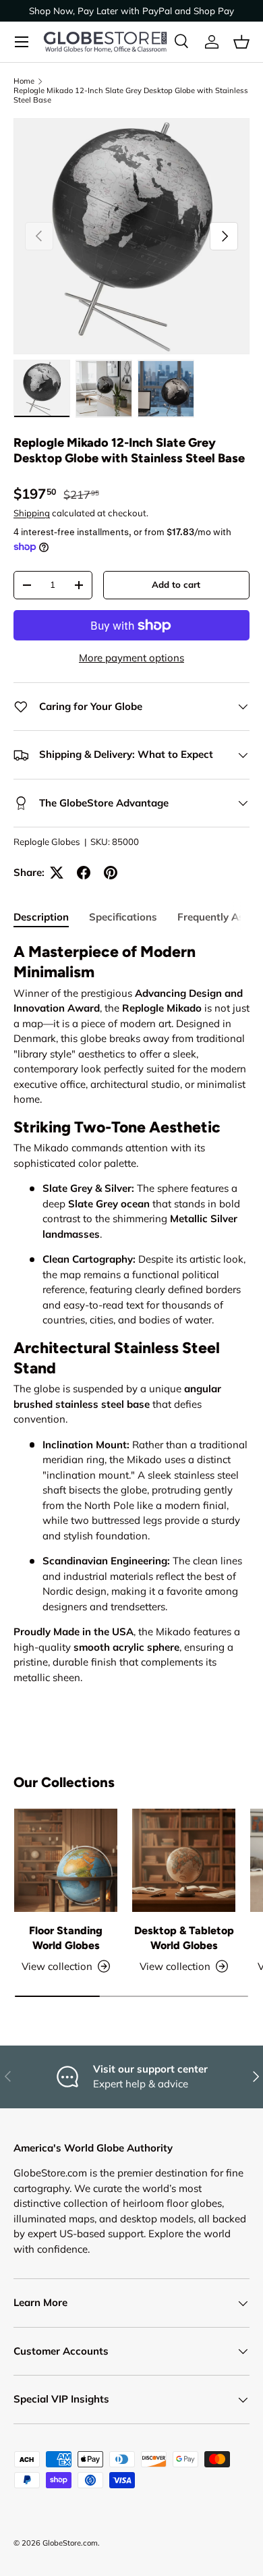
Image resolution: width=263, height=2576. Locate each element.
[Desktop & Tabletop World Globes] (184, 1860)
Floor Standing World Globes (66, 1938)
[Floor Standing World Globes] (66, 1860)
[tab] (41, 917)
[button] (241, 42)
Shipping (32, 513)
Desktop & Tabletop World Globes (184, 1938)
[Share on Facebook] (84, 873)
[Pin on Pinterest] (111, 873)
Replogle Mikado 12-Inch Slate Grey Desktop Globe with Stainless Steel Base (131, 95)
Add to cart (176, 584)
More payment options (131, 658)
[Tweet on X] (57, 873)
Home (24, 81)
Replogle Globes (47, 842)
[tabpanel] (131, 1314)
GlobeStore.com (70, 2543)
